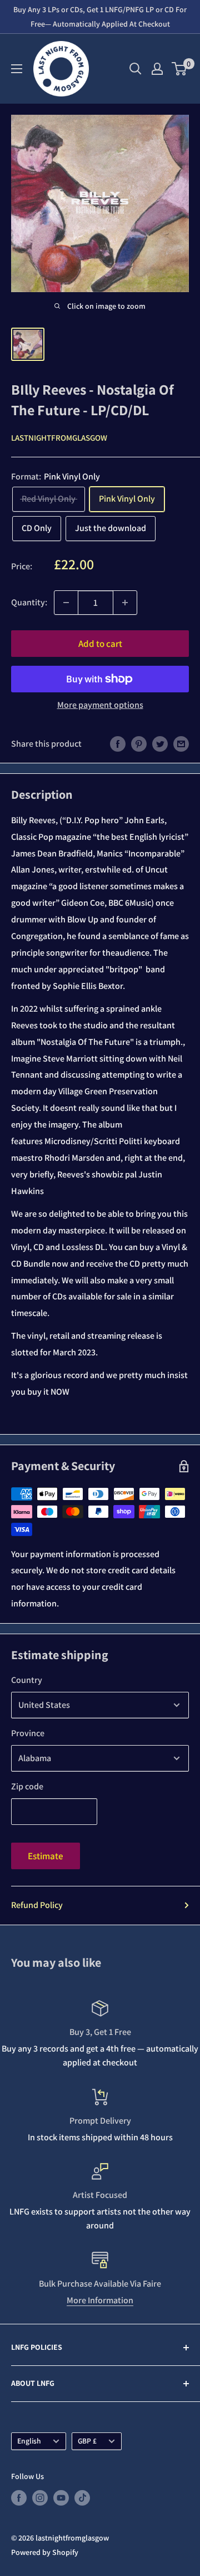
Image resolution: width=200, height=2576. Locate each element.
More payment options (100, 705)
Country (27, 1680)
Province (28, 1733)
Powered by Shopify (45, 2552)
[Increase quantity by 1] (125, 603)
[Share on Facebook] (118, 743)
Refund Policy (37, 1905)
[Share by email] (181, 743)
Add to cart (100, 644)
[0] (180, 69)
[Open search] (136, 69)
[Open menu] (17, 69)
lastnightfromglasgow (59, 438)
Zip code (27, 1786)
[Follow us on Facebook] (19, 2498)
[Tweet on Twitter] (160, 743)
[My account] (157, 69)
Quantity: (29, 602)
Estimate (46, 1856)
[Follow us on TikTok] (82, 2498)
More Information (100, 2300)
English (29, 2441)
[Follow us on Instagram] (40, 2498)
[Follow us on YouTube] (61, 2498)
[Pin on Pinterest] (139, 743)
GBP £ (87, 2441)
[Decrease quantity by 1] (66, 603)
